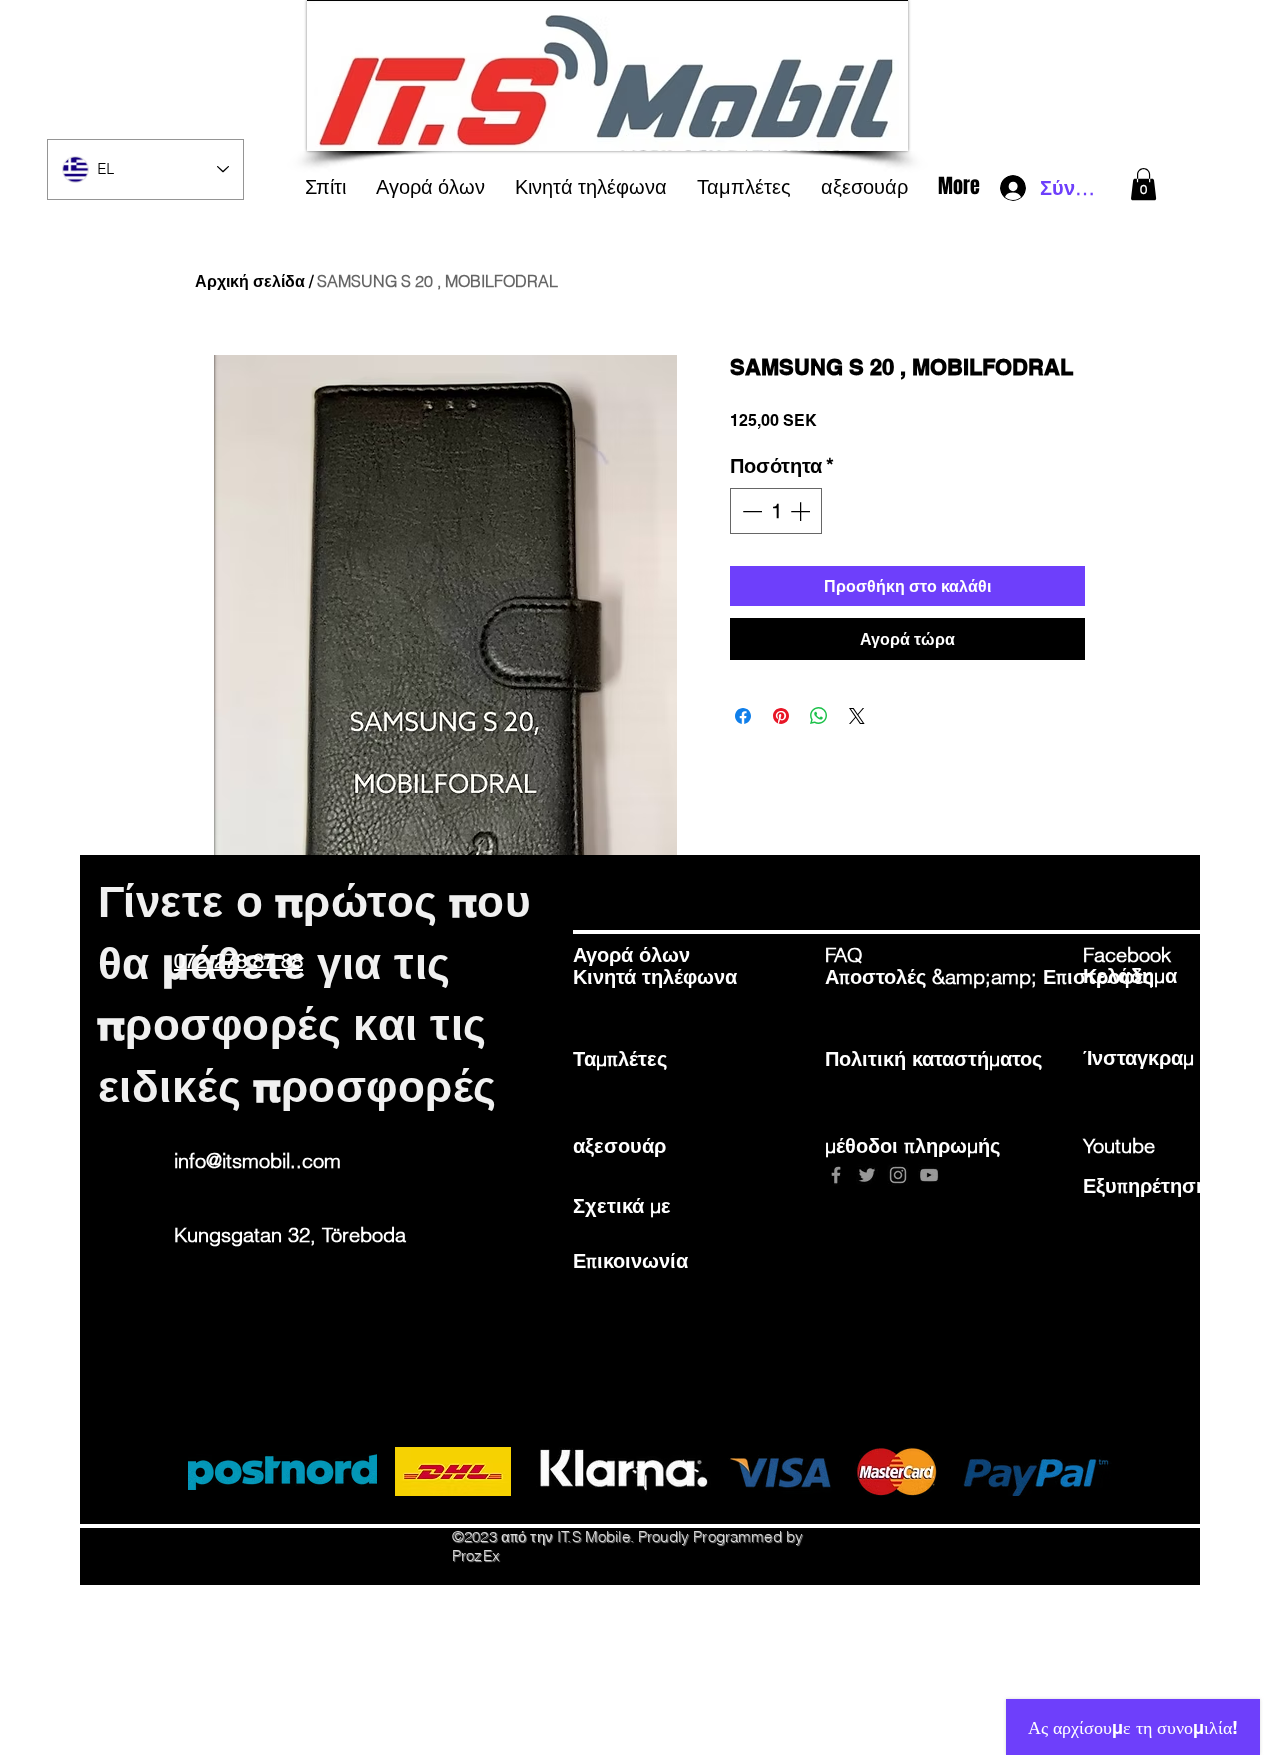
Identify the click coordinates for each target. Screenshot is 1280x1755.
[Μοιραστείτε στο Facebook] (743, 716)
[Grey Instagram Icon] (898, 1175)
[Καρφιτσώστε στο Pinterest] (781, 716)
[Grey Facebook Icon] (836, 1175)
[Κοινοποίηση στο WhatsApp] (819, 716)
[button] (1143, 184)
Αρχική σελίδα (250, 281)
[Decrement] (750, 511)
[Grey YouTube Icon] (929, 1175)
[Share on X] (857, 716)
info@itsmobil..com (257, 1160)
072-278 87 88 (238, 960)
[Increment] (802, 511)
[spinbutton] (776, 511)
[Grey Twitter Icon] (867, 1175)
